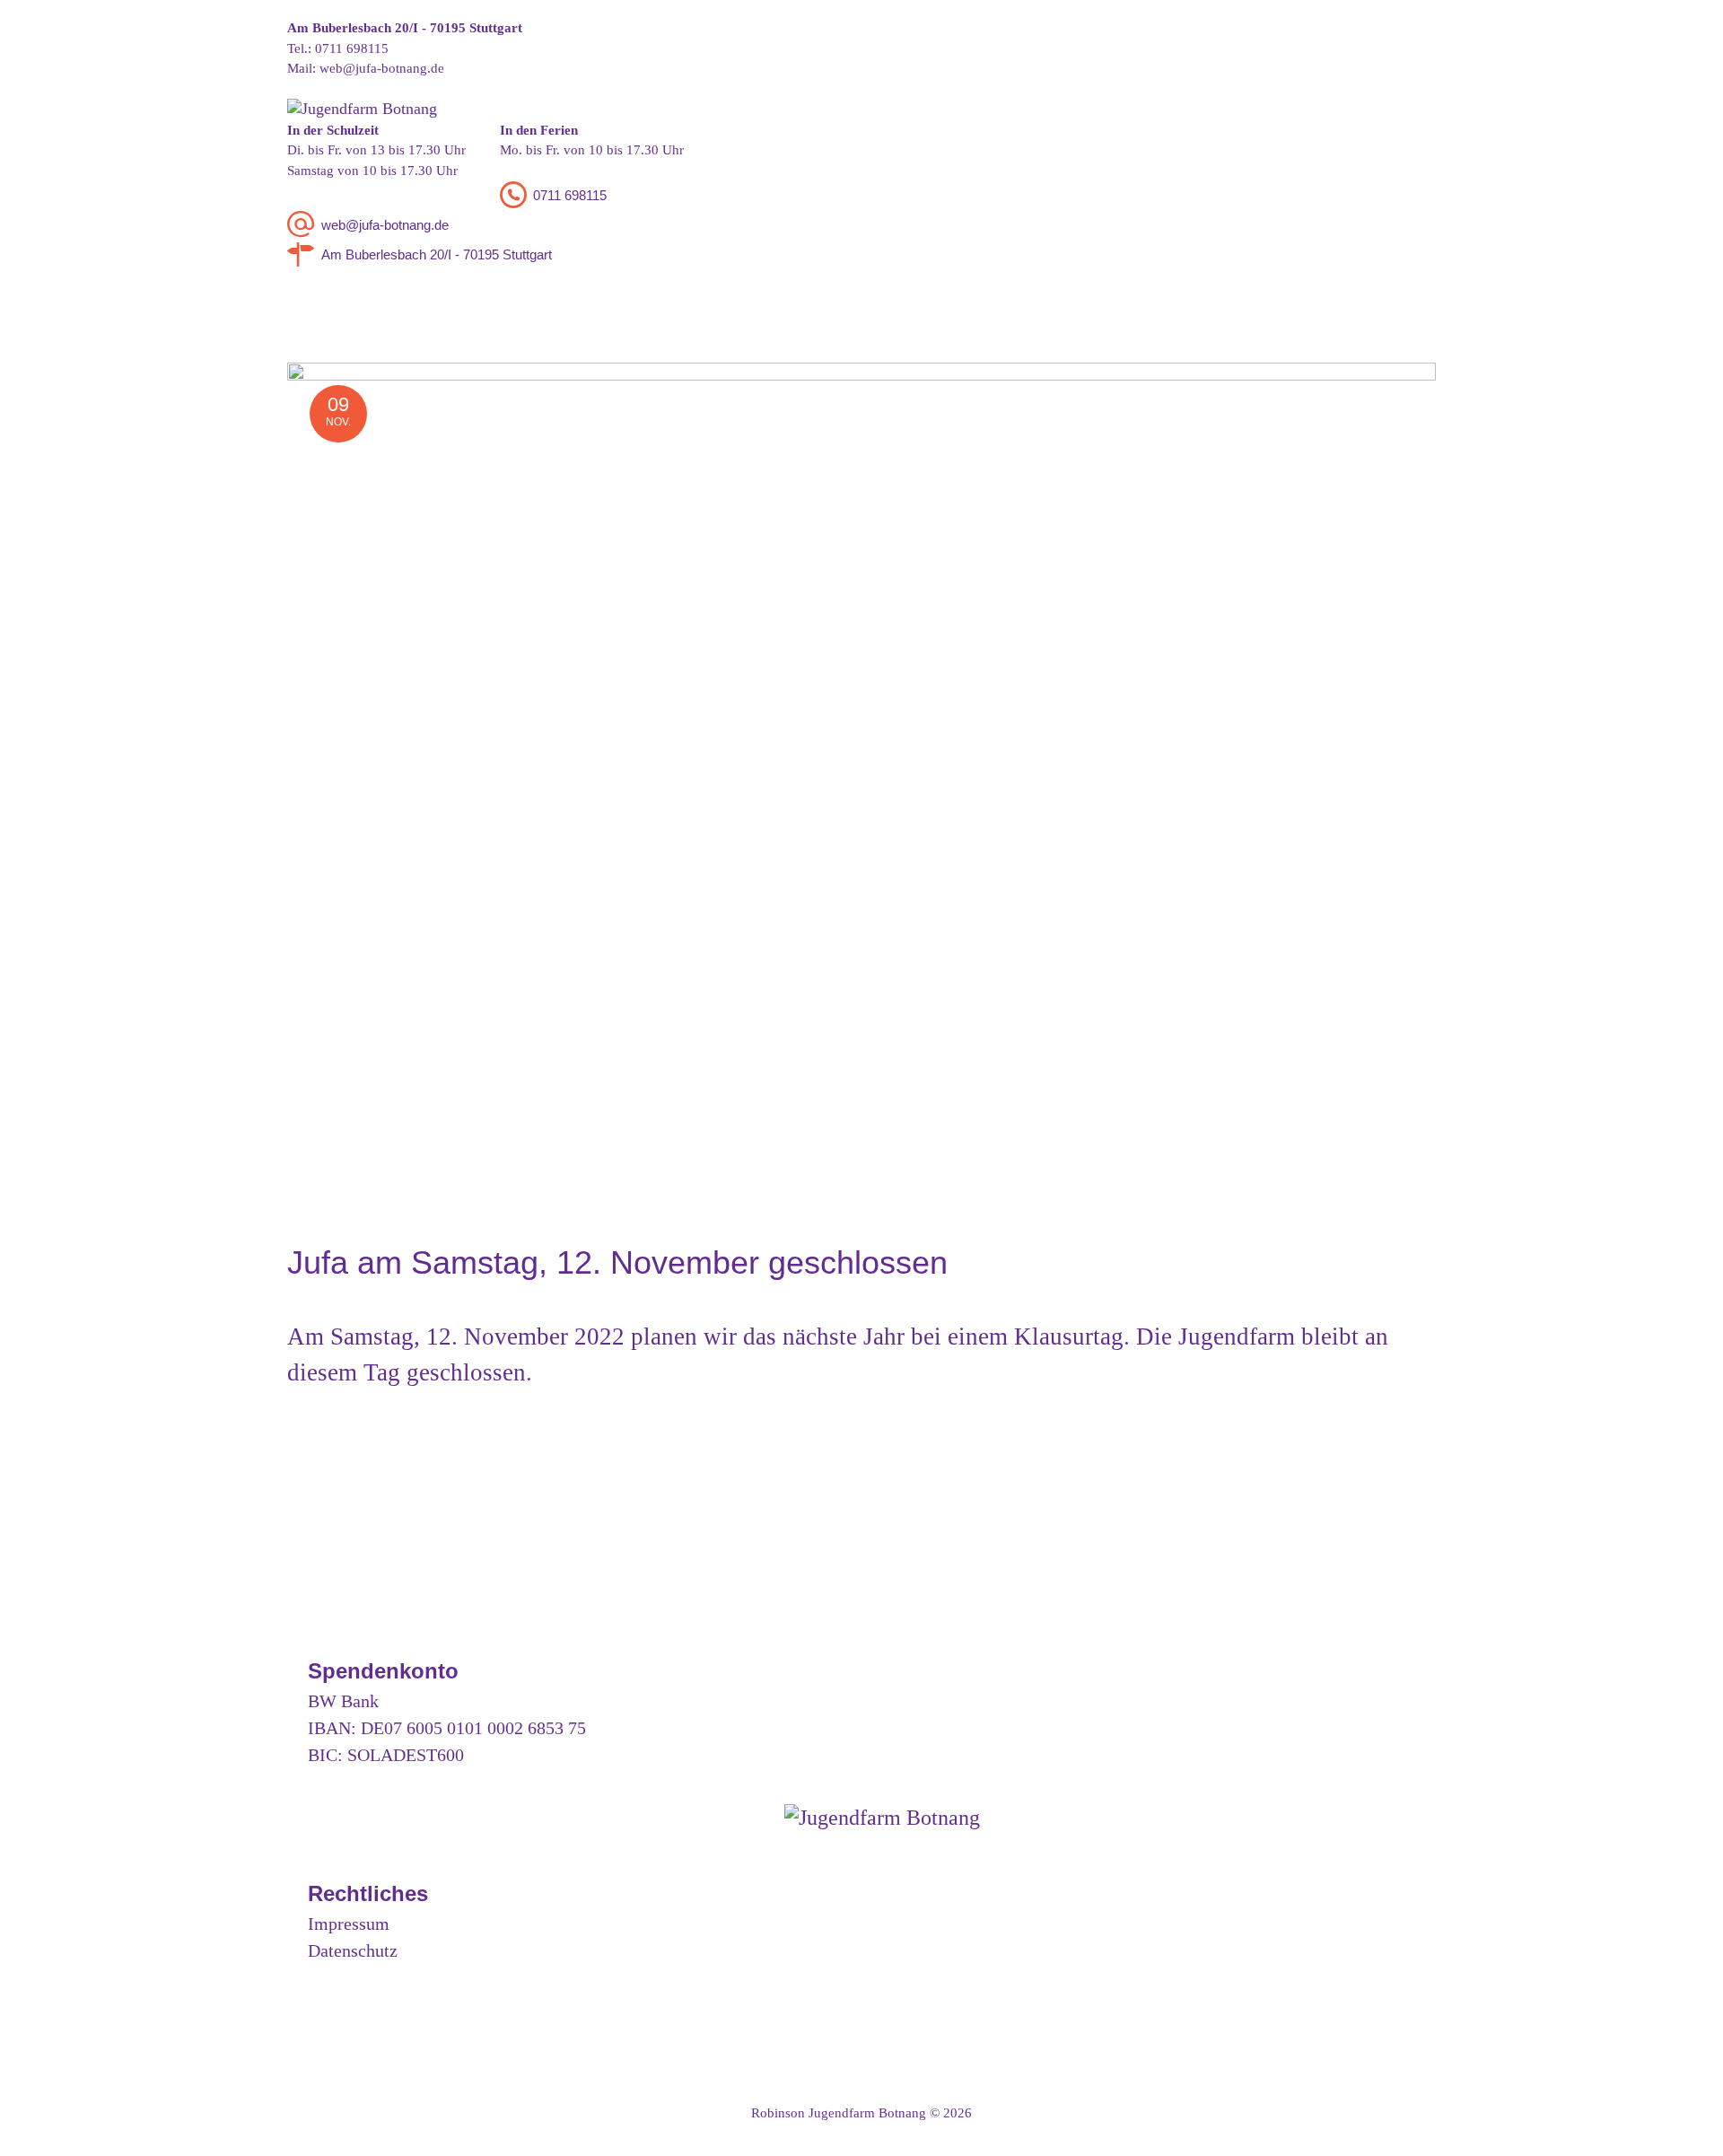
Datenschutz (353, 1950)
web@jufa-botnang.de (382, 68)
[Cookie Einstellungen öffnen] (39, 2134)
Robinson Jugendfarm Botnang (839, 2113)
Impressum (349, 1924)
